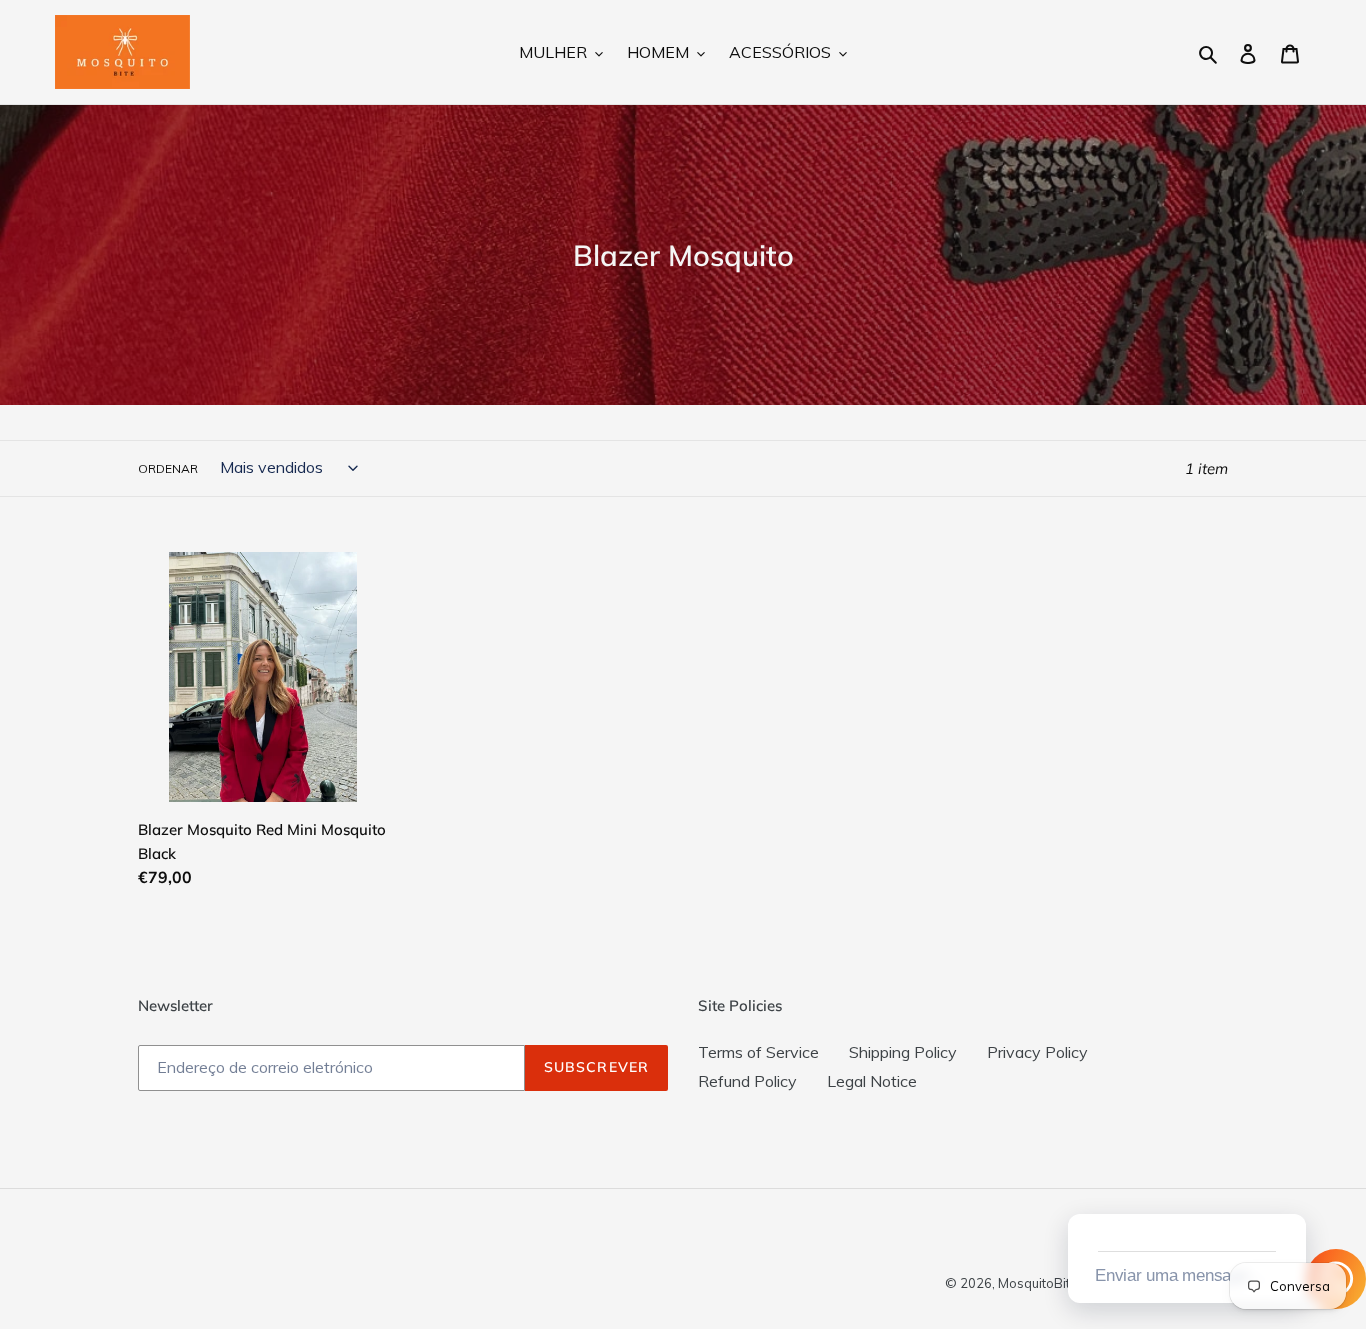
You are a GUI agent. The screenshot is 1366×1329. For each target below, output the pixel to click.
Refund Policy (747, 1081)
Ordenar (168, 468)
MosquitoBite (1038, 1283)
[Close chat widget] (1289, 1191)
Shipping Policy (903, 1052)
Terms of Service (758, 1052)
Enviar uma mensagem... (1184, 1275)
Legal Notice (872, 1081)
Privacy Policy (1037, 1052)
